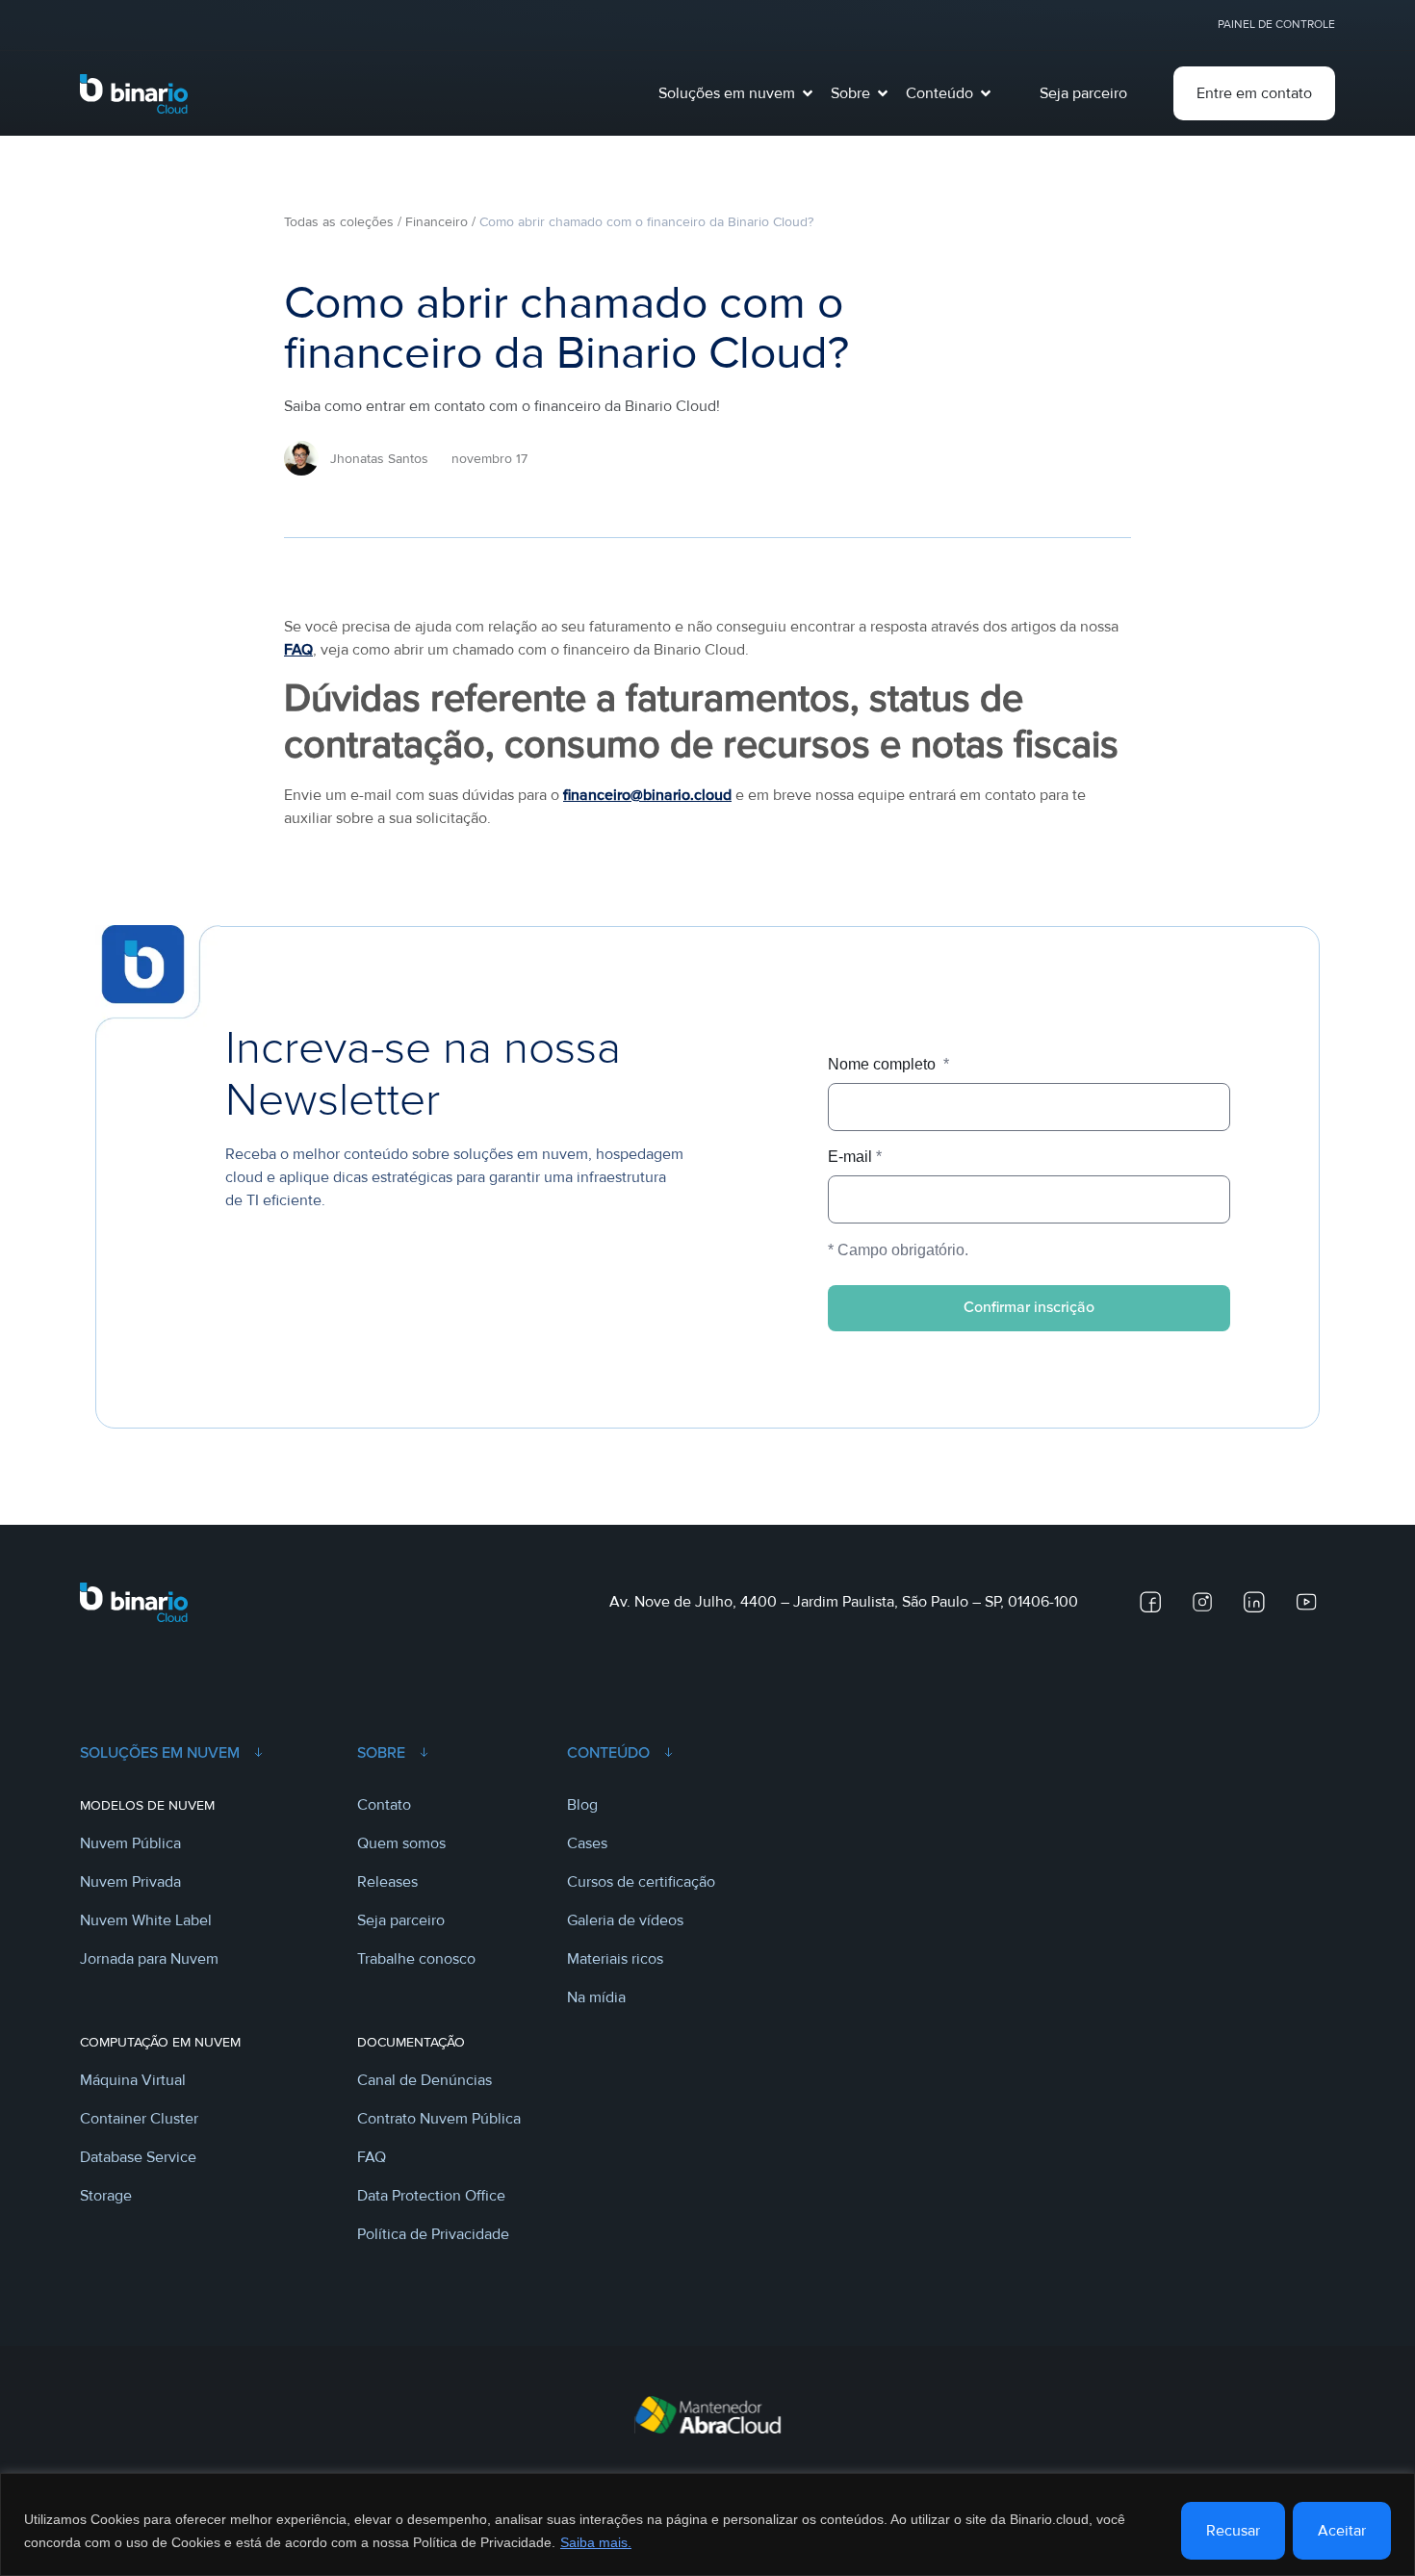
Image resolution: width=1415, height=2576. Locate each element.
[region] (707, 2524)
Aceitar (1342, 2531)
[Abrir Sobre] (883, 93)
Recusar (1233, 2531)
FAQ (298, 650)
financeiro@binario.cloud (647, 795)
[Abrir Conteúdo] (986, 93)
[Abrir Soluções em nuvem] (808, 93)
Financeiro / (440, 222)
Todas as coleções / (343, 222)
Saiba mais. (596, 2542)
